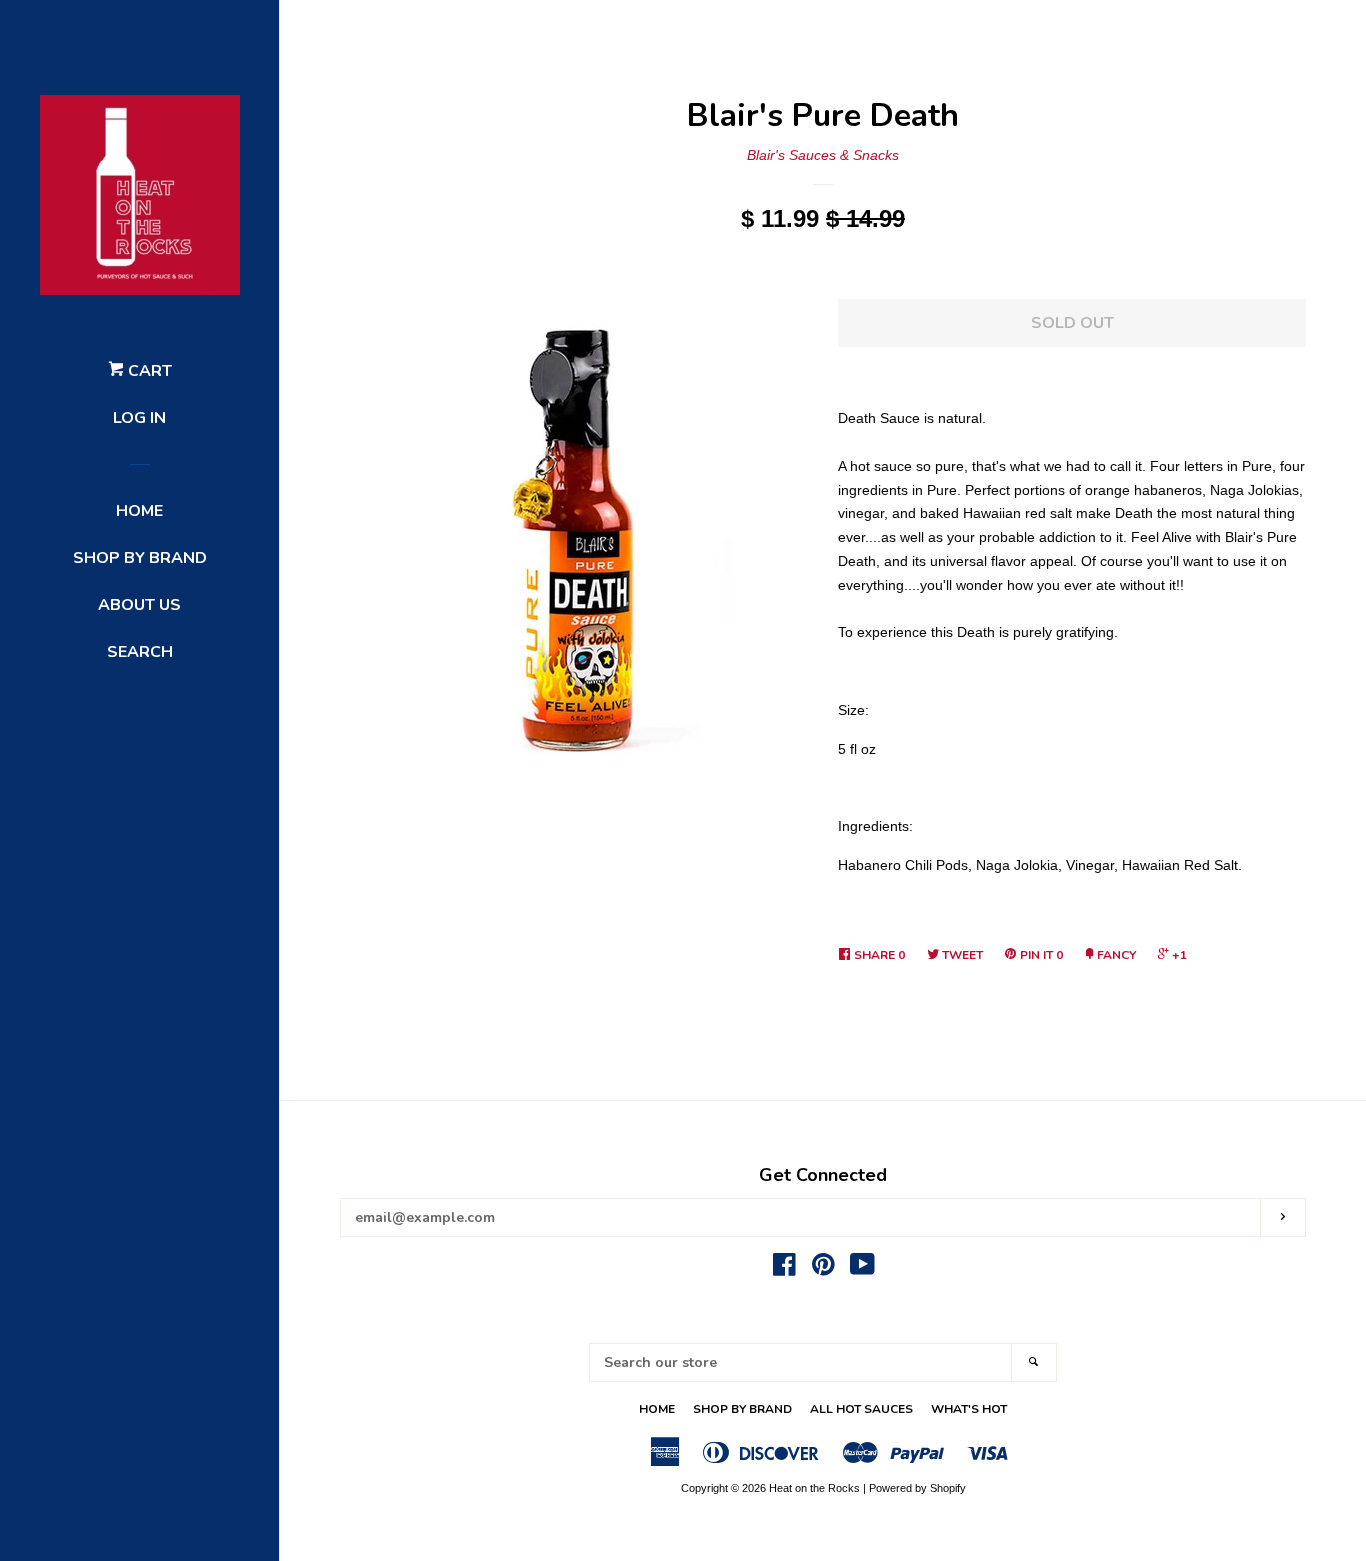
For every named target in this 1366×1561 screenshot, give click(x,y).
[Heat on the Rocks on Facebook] (784, 1269)
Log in (139, 418)
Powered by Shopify (917, 1488)
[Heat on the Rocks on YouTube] (862, 1269)
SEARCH (140, 652)
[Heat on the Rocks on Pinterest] (823, 1269)
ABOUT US (139, 605)
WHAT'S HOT (969, 1409)
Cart (148, 371)
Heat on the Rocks (814, 1488)
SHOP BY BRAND (140, 558)
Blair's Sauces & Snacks (823, 155)
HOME (139, 511)
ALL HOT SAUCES (861, 1409)
